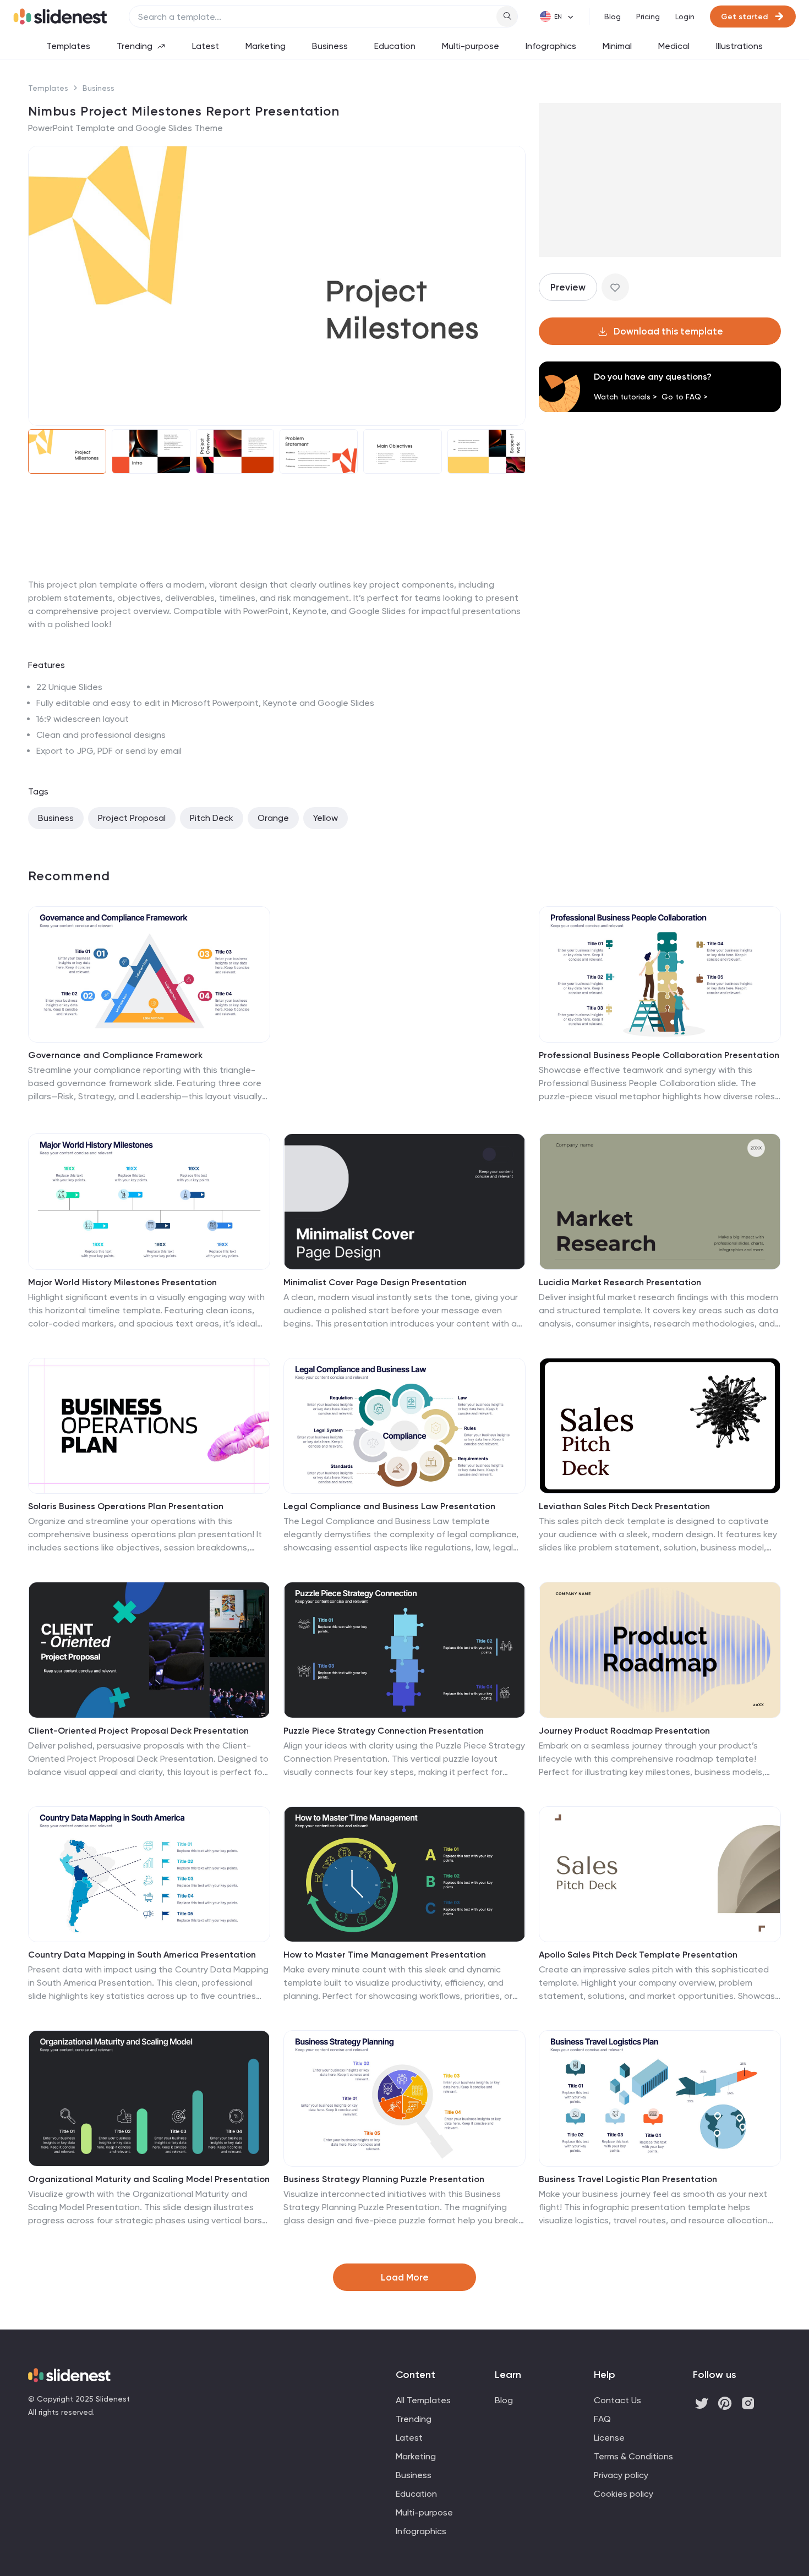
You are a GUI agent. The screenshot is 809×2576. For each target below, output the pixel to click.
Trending (135, 46)
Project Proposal (132, 818)
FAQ (602, 2419)
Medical (674, 46)
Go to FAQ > (685, 397)
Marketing (266, 46)
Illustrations (739, 46)
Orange (273, 818)
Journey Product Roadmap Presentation (624, 1731)
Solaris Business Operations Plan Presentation (126, 1506)
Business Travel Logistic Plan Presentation (628, 2179)
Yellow (326, 818)
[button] (43, 286)
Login (685, 17)
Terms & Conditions (633, 2456)
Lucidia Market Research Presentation (620, 1282)
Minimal (617, 46)
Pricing (648, 17)
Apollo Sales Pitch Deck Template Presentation (638, 1955)
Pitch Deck (212, 818)
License (609, 2438)
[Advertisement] (277, 578)
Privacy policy (621, 2475)
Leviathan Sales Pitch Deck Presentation (624, 1506)
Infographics (551, 46)
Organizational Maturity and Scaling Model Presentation (149, 2179)
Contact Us (617, 2400)
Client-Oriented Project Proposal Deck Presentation (138, 1731)
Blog (613, 17)
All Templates (423, 2400)
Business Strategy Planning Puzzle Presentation (384, 2179)
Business (330, 46)
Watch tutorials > (625, 397)
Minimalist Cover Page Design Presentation (375, 1282)
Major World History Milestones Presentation (122, 1282)
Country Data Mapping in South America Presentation (142, 1955)
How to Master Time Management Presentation (385, 1955)
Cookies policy (624, 2494)
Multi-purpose (471, 46)
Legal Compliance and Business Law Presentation (389, 1506)
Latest (206, 46)
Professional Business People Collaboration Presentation (659, 1055)
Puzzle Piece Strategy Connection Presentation (384, 1731)
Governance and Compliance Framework (115, 1055)
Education (395, 46)
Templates (68, 46)
